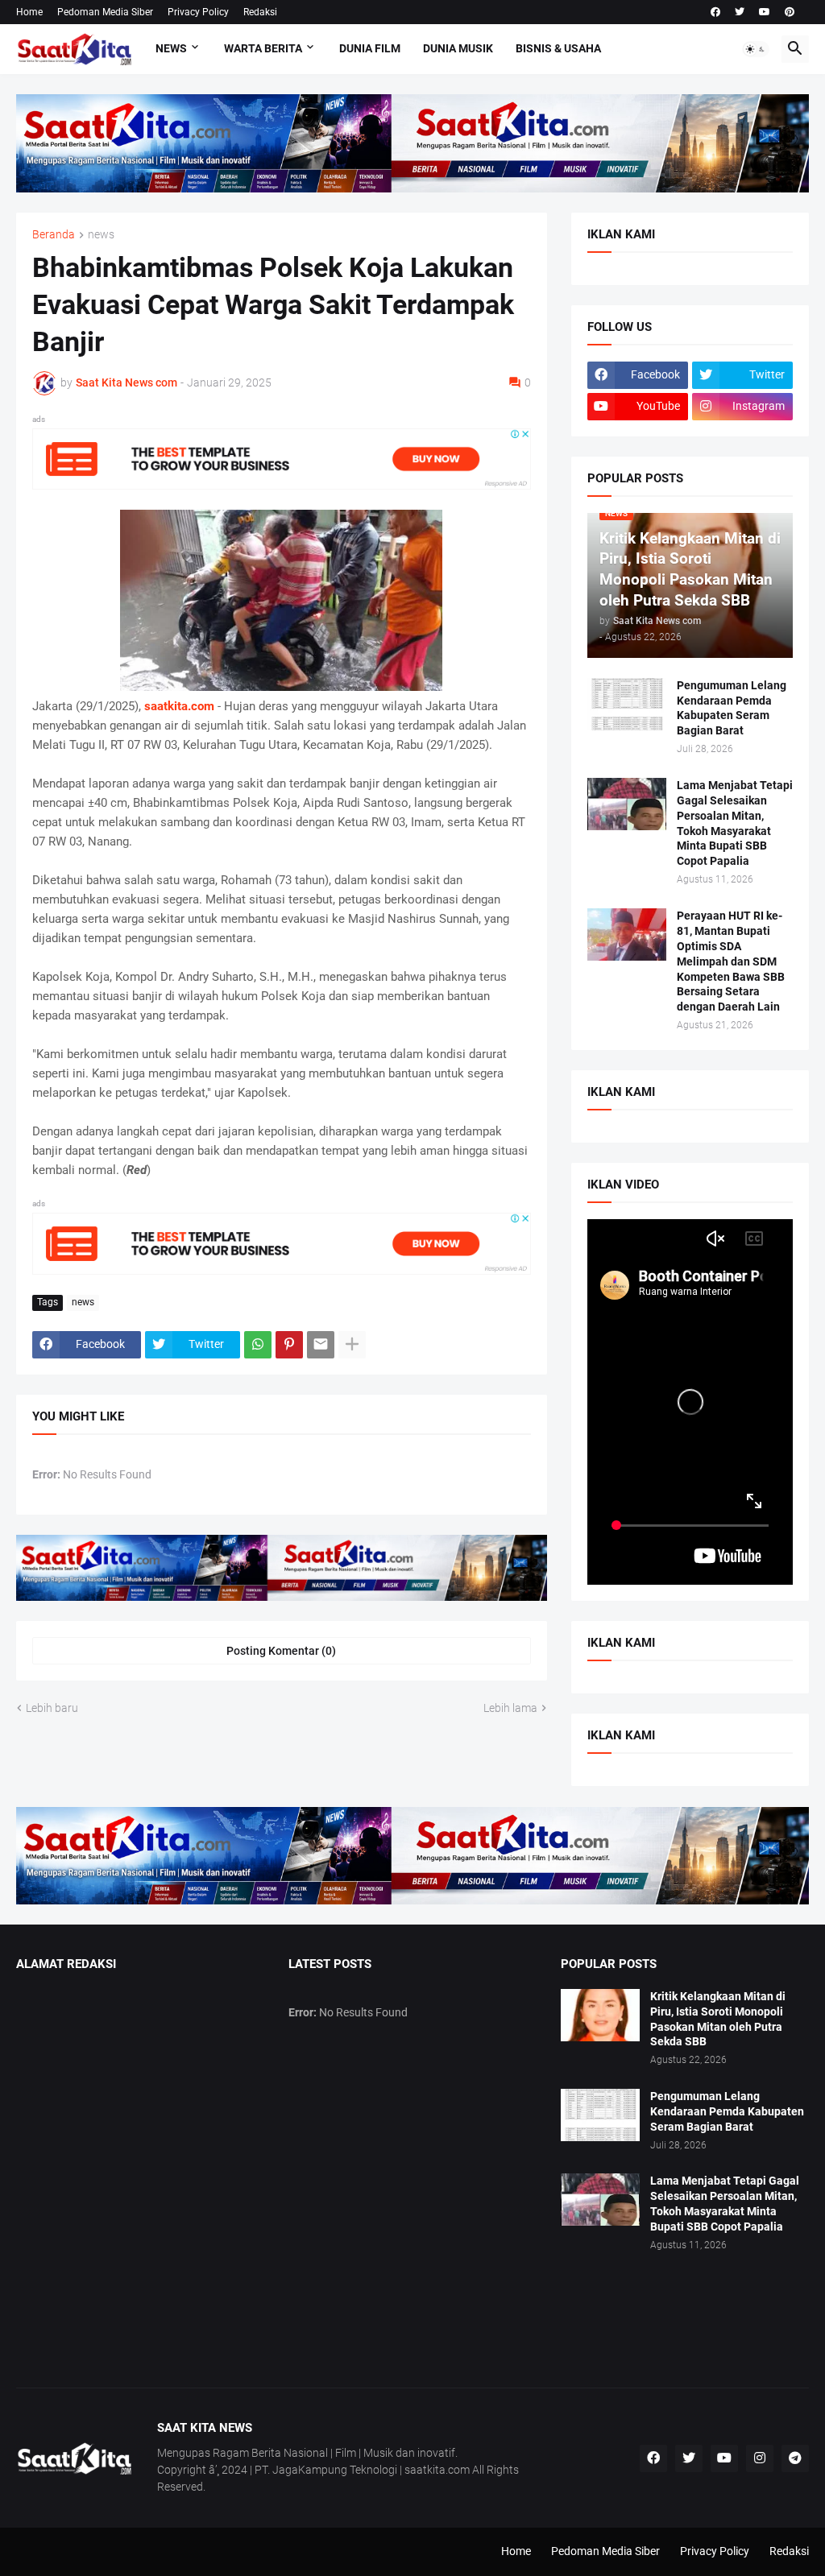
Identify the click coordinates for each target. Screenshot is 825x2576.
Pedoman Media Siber (105, 12)
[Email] (321, 1345)
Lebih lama (510, 1708)
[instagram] (760, 2458)
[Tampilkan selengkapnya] (352, 1345)
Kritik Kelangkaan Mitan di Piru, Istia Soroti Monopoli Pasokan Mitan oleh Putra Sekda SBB (718, 2019)
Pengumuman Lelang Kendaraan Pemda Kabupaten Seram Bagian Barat (732, 708)
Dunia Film (370, 48)
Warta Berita (263, 48)
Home (29, 12)
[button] (756, 49)
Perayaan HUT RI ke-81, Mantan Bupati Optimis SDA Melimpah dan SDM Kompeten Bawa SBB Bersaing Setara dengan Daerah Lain (731, 961)
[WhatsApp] (258, 1345)
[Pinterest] (289, 1345)
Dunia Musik (458, 48)
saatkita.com (179, 706)
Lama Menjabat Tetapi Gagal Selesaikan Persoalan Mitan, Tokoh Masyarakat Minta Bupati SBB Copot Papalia (735, 823)
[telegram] (795, 2458)
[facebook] (715, 12)
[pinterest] (790, 12)
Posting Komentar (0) (281, 1651)
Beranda (54, 235)
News (171, 48)
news (101, 235)
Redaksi (260, 12)
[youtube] (765, 12)
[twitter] (740, 12)
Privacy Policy (198, 12)
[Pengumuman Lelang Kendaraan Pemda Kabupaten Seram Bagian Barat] (627, 704)
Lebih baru (52, 1708)
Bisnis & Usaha (558, 48)
